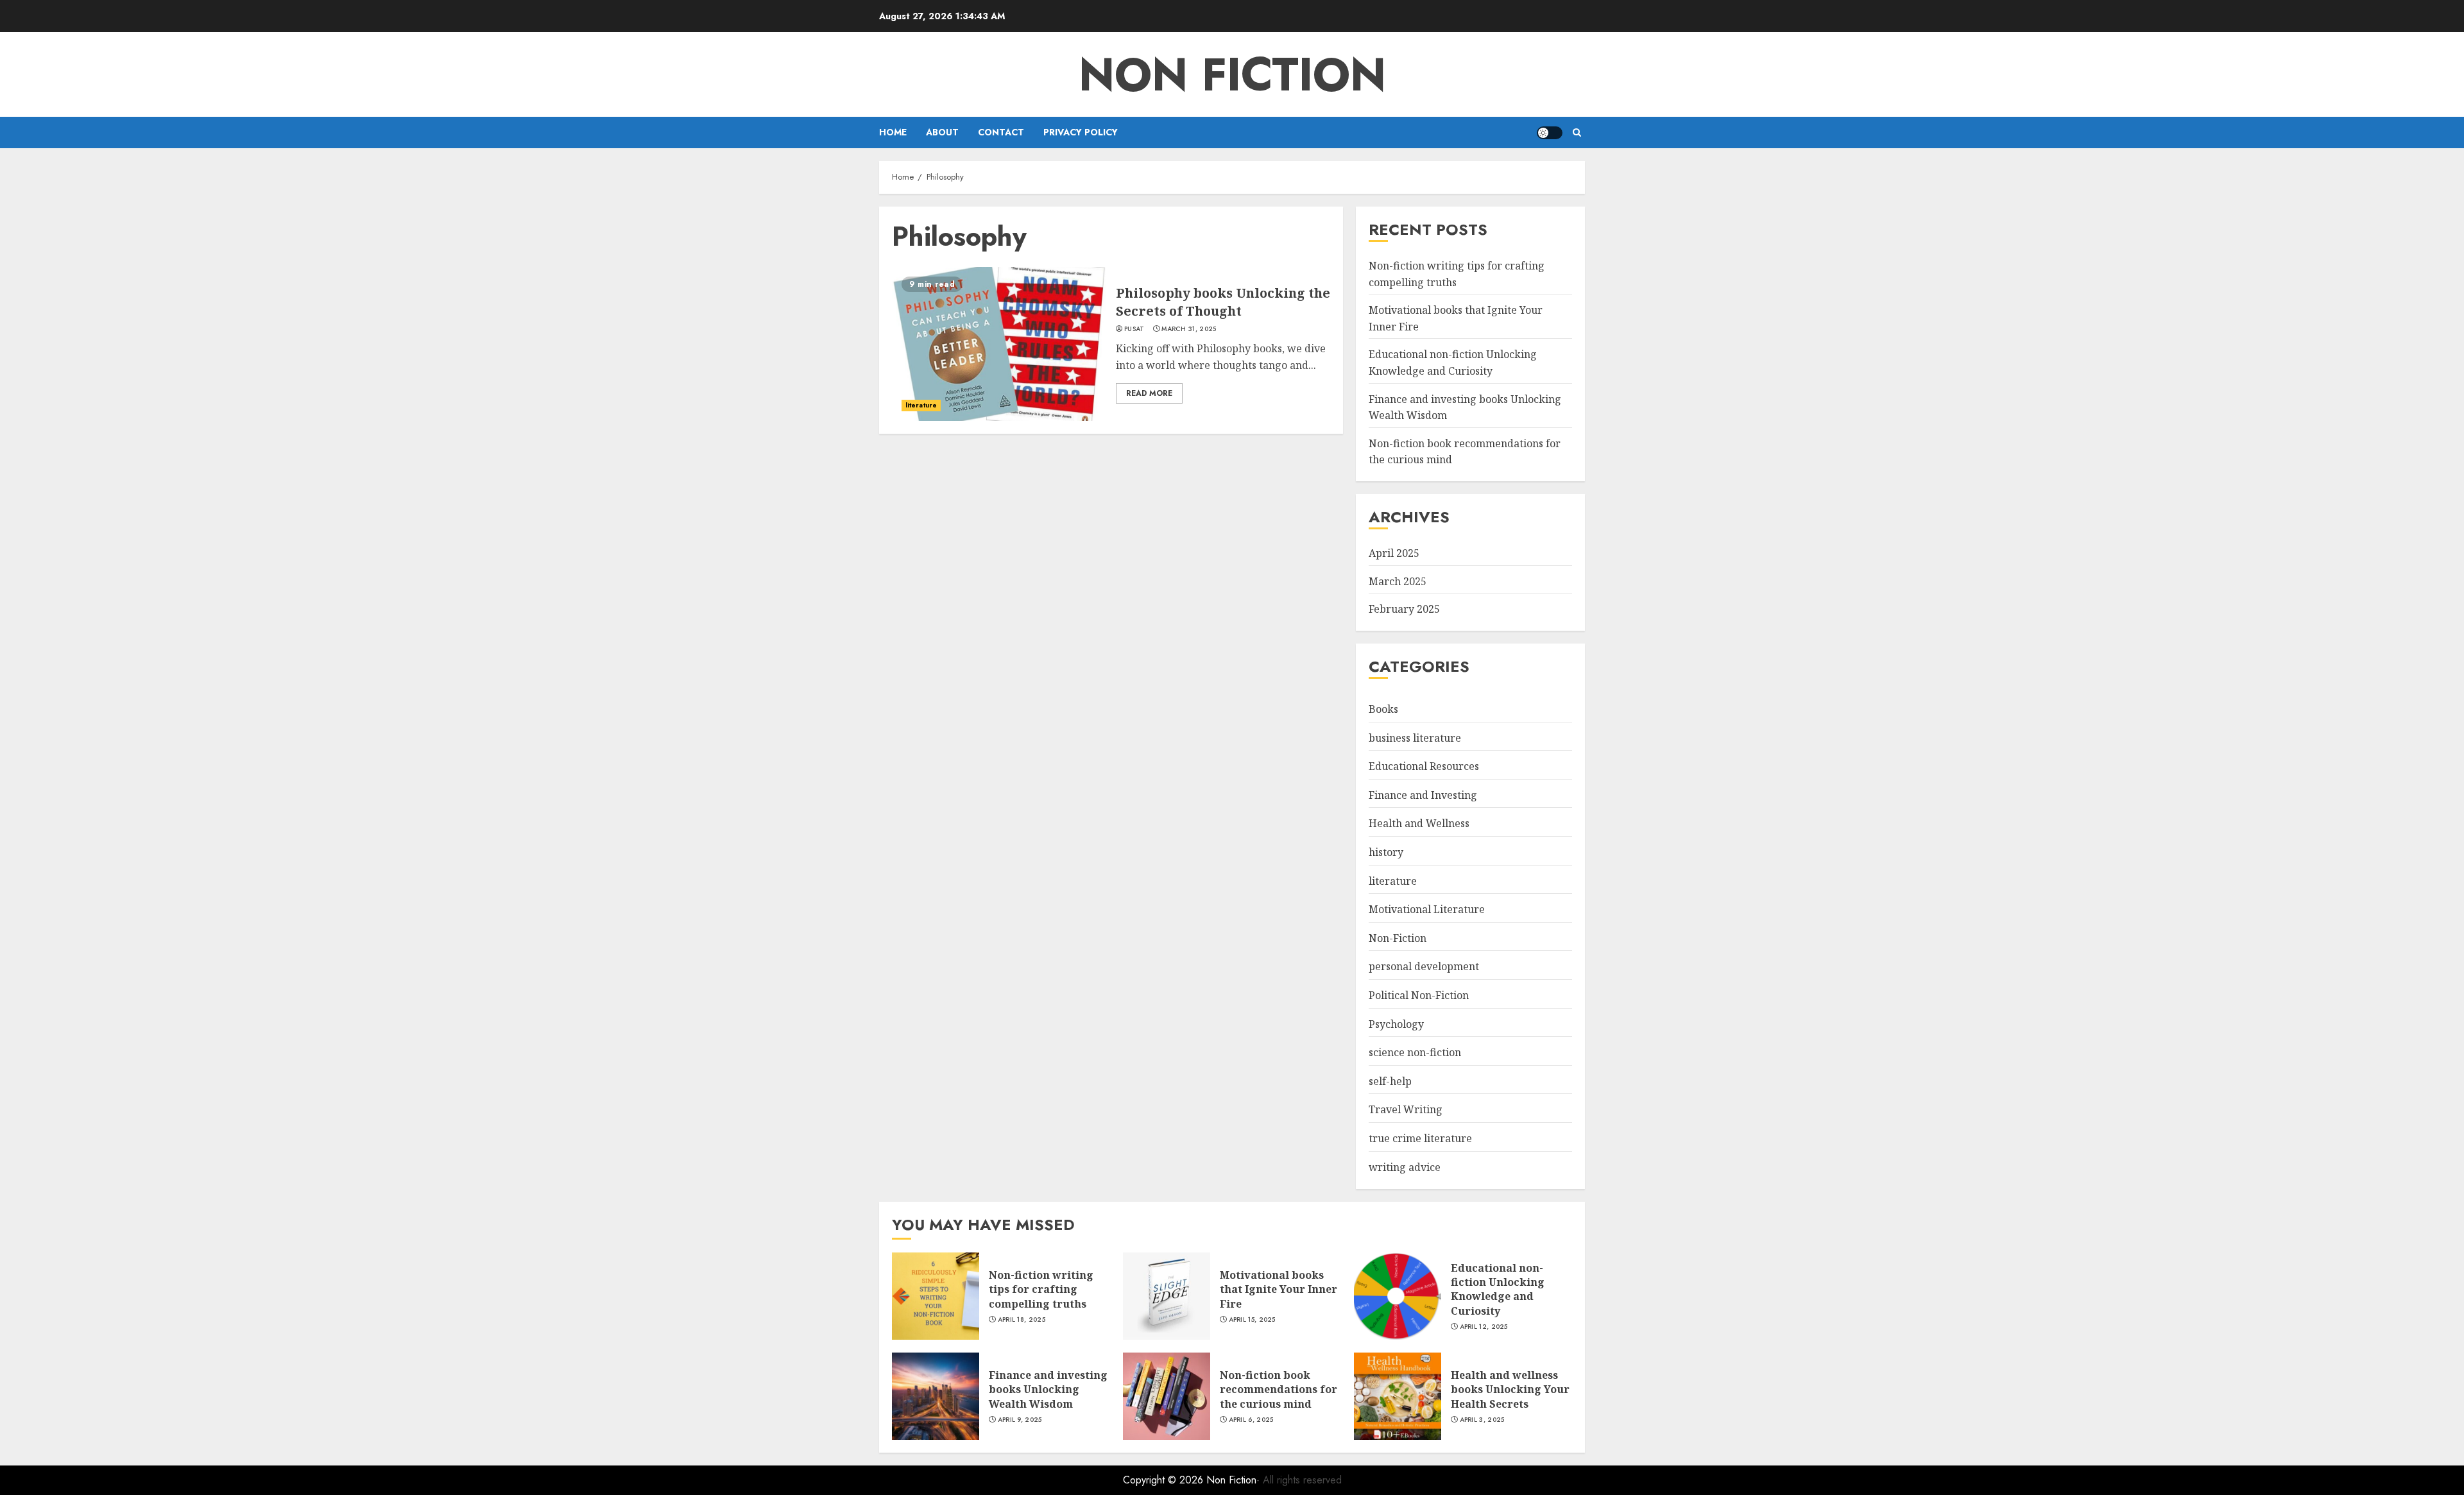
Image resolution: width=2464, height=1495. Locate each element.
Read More (1149, 393)
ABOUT (942, 132)
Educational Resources (1424, 766)
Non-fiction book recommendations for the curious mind (1279, 1389)
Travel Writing (1406, 1109)
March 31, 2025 (1189, 329)
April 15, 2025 (1252, 1320)
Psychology (1396, 1024)
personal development (1424, 966)
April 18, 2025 (1022, 1320)
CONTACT (1001, 132)
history (1386, 852)
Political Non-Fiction (1419, 995)
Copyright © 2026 (1165, 1480)
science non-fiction (1415, 1052)
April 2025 (1394, 553)
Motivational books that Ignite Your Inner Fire (1279, 1289)
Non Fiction (1232, 74)
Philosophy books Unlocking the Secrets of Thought (1223, 302)
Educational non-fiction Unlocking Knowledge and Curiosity (1498, 1289)
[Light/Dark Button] (1550, 133)
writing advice (1405, 1167)
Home (893, 132)
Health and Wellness (1419, 823)
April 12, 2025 (1484, 1327)
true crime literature (1420, 1138)
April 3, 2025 (1482, 1420)
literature (921, 405)
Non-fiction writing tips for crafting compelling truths (1041, 1289)
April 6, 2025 (1251, 1420)
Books (1383, 709)
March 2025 (1398, 581)
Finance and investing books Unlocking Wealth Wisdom (1048, 1389)
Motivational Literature (1427, 909)
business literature (1415, 738)
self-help (1390, 1081)
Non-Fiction (1398, 938)
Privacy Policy (1081, 132)
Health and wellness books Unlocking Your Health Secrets (1510, 1389)
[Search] (1577, 132)
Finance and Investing (1423, 795)
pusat (1134, 329)
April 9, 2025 (1020, 1420)
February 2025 (1404, 609)
